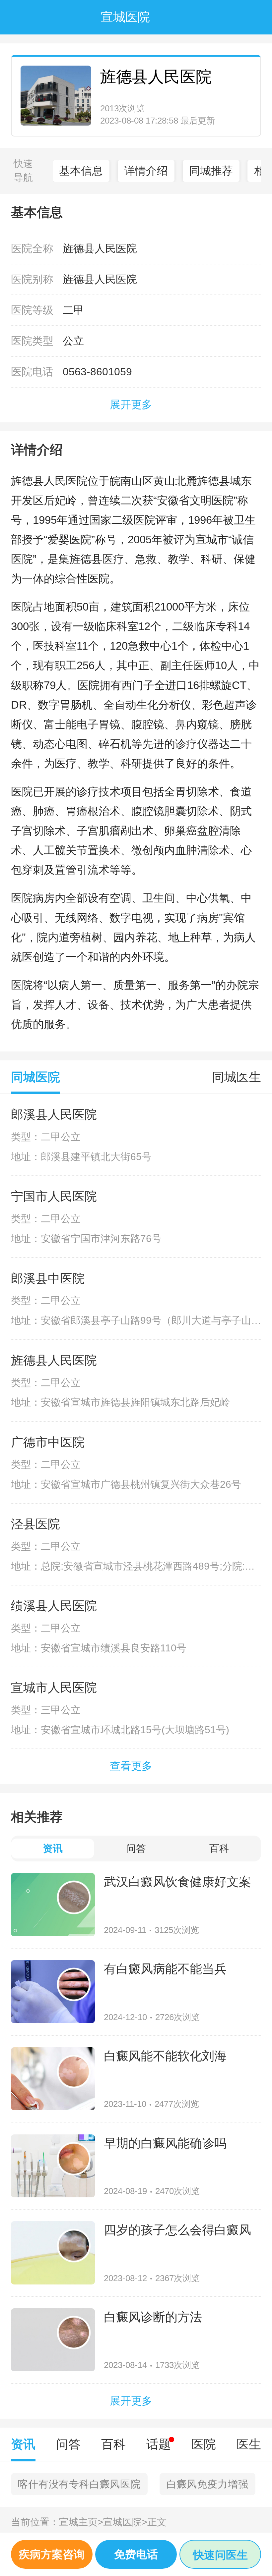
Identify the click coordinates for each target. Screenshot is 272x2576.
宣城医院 (125, 2522)
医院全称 (32, 248)
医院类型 (32, 341)
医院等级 (32, 310)
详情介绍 (146, 171)
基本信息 (81, 171)
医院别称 (32, 279)
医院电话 (32, 372)
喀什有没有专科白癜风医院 (79, 2484)
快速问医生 (220, 2555)
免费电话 (136, 2554)
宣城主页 (81, 2522)
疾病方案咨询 (52, 2554)
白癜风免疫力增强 (207, 2484)
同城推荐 (211, 171)
